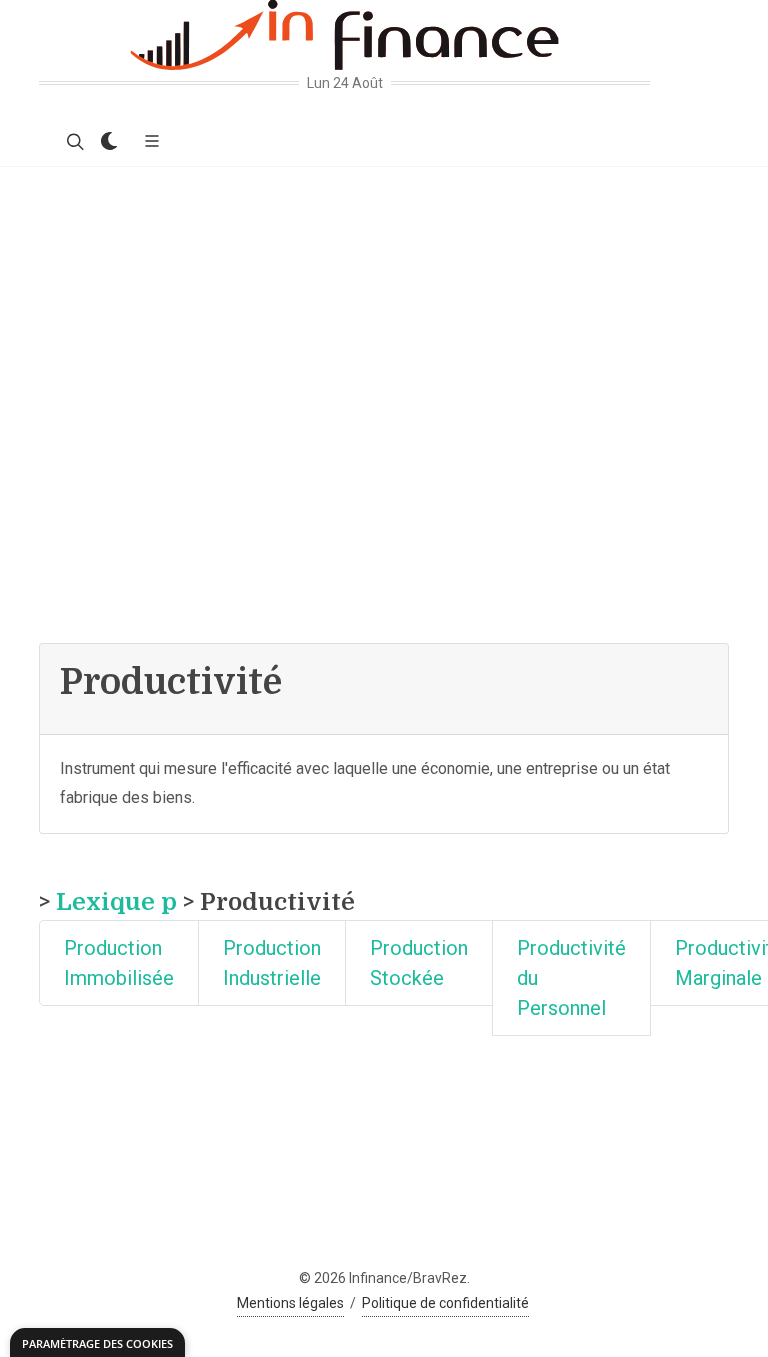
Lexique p (116, 902)
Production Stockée (419, 963)
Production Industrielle (272, 963)
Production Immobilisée (119, 963)
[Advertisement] (384, 317)
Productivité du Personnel (571, 978)
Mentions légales (290, 1303)
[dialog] (97, 1342)
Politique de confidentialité (445, 1303)
